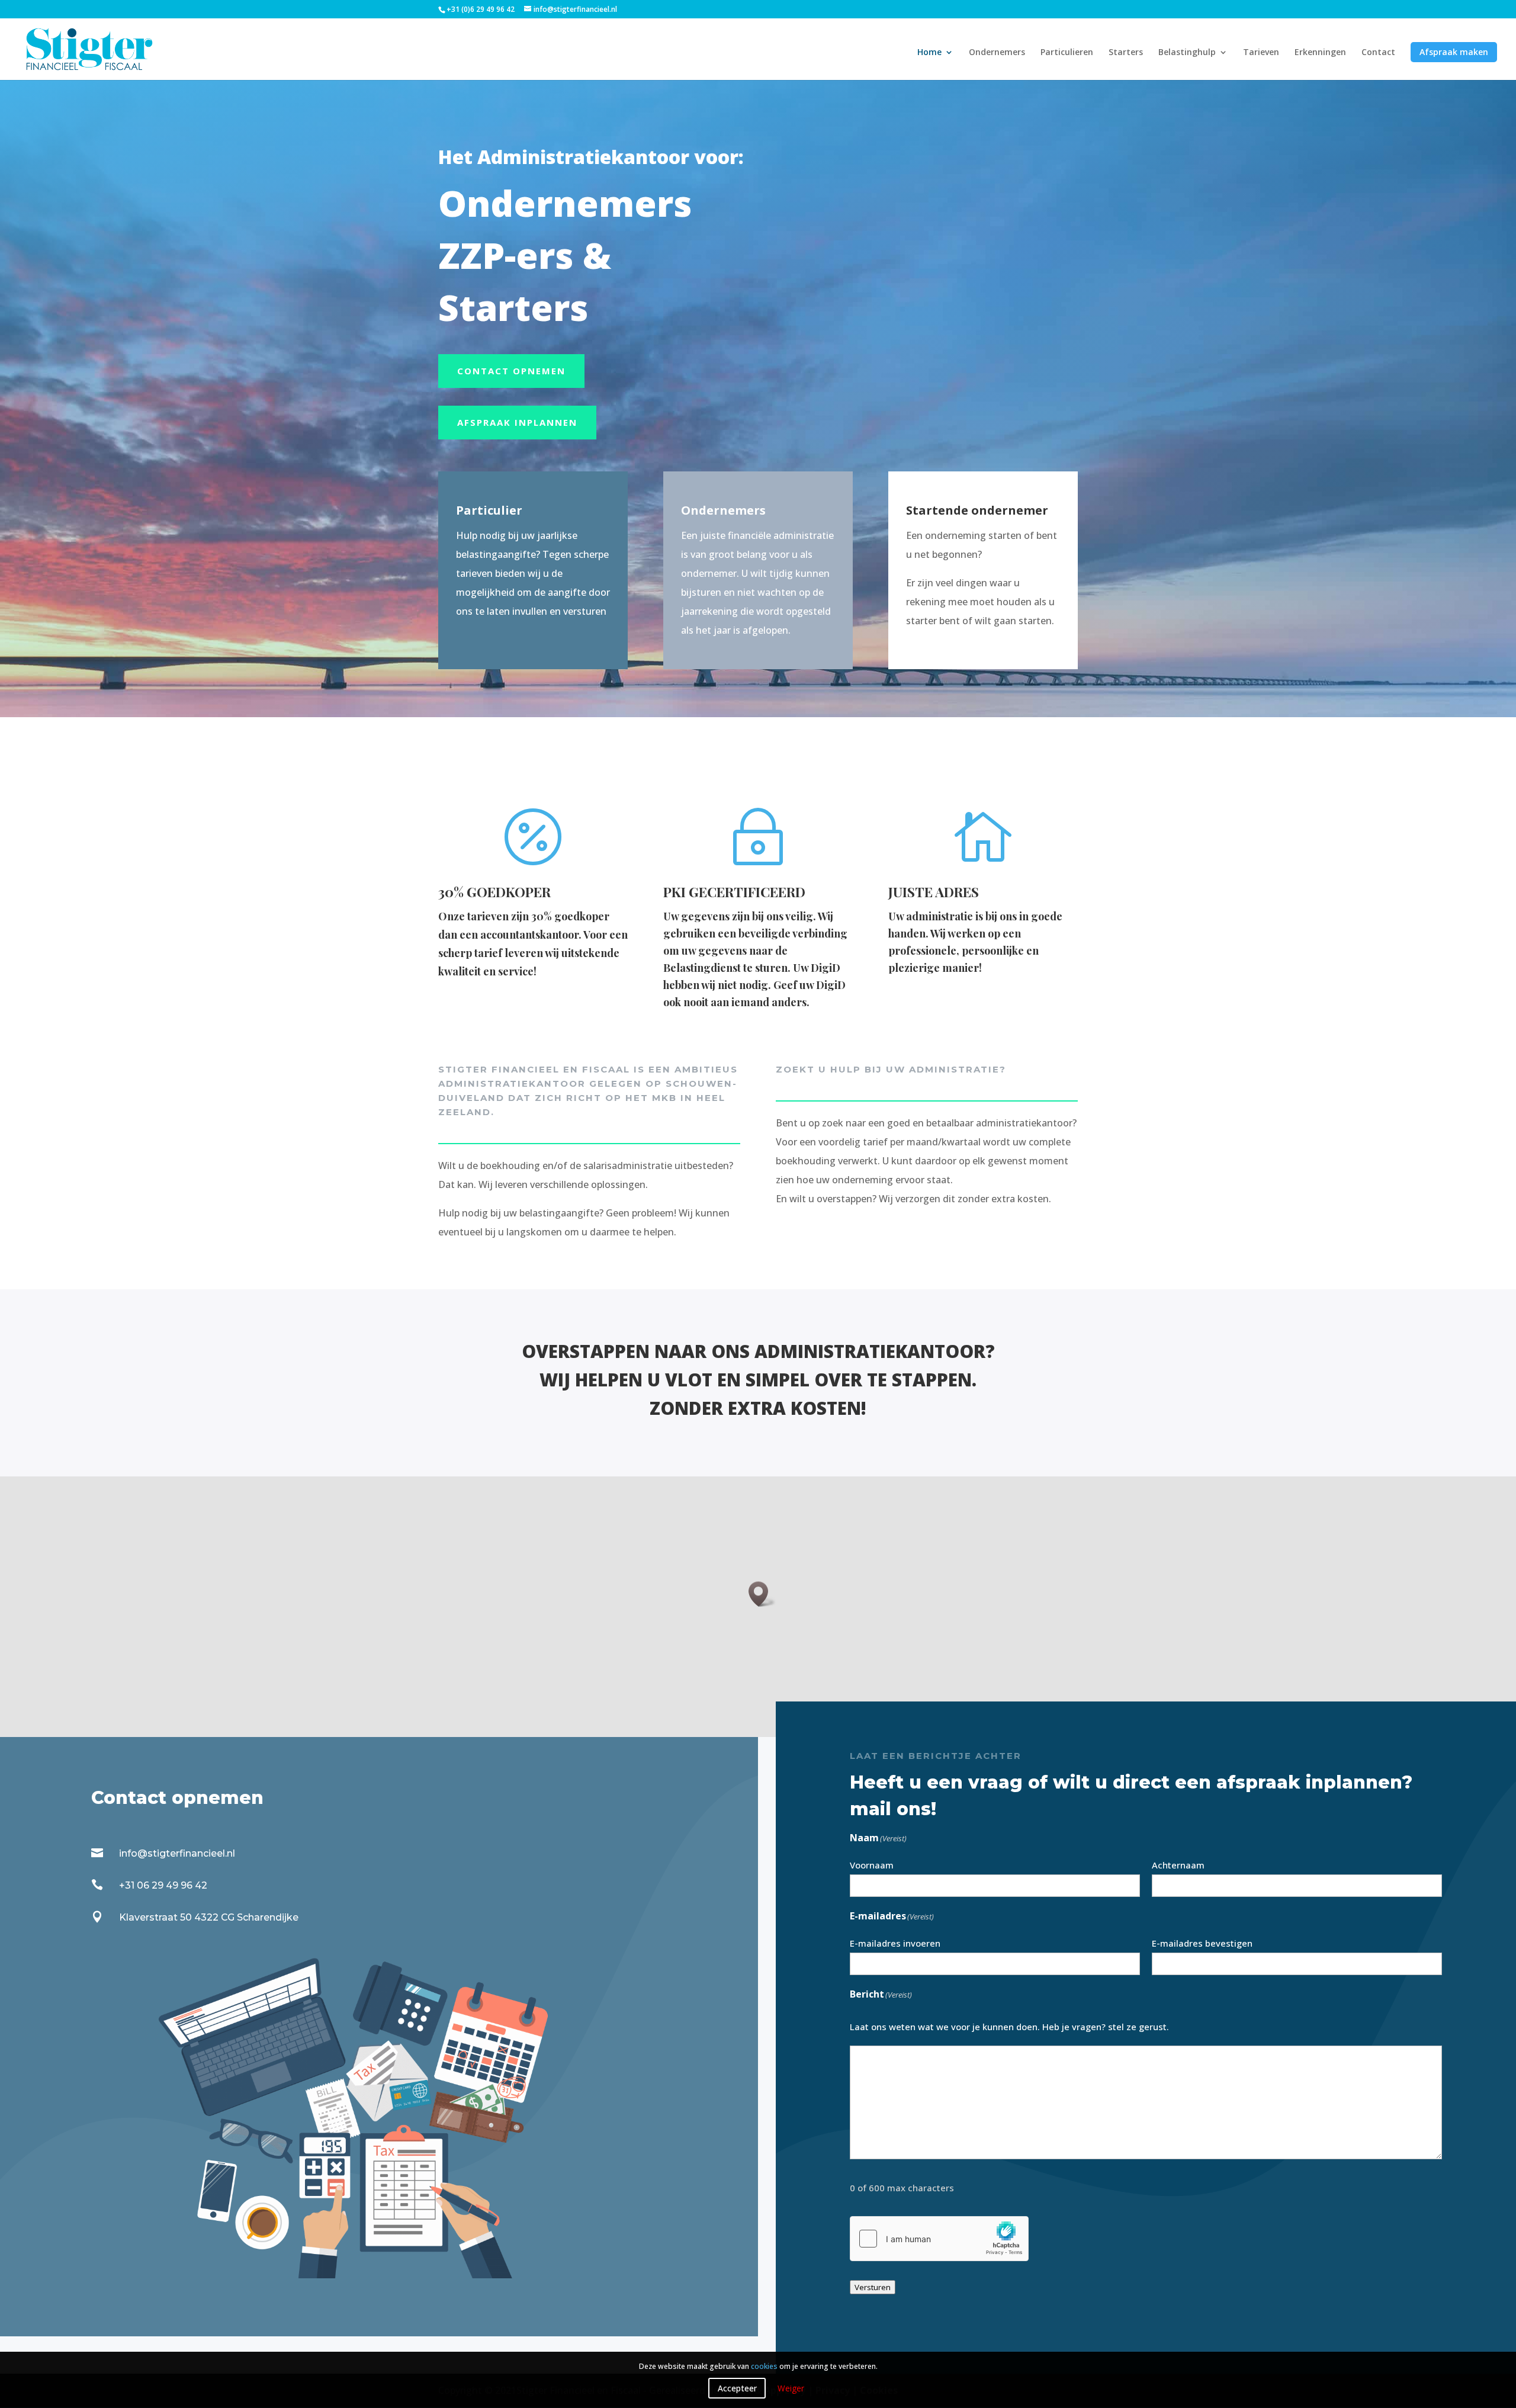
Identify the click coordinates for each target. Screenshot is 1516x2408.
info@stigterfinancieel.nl (177, 1853)
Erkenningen (1320, 53)
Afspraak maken (1454, 52)
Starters (1126, 53)
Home (929, 53)
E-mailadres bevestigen (1202, 1943)
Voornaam (872, 1865)
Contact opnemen (511, 371)
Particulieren (1067, 53)
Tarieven (1261, 53)
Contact (1378, 53)
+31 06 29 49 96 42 (163, 1885)
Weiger (791, 2388)
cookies (764, 2366)
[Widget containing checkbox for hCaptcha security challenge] (939, 2239)
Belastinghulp (1187, 53)
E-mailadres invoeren (895, 1943)
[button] (762, 1594)
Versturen (873, 2287)
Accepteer (737, 2388)
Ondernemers (997, 53)
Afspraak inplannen (517, 422)
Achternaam (1178, 1865)
